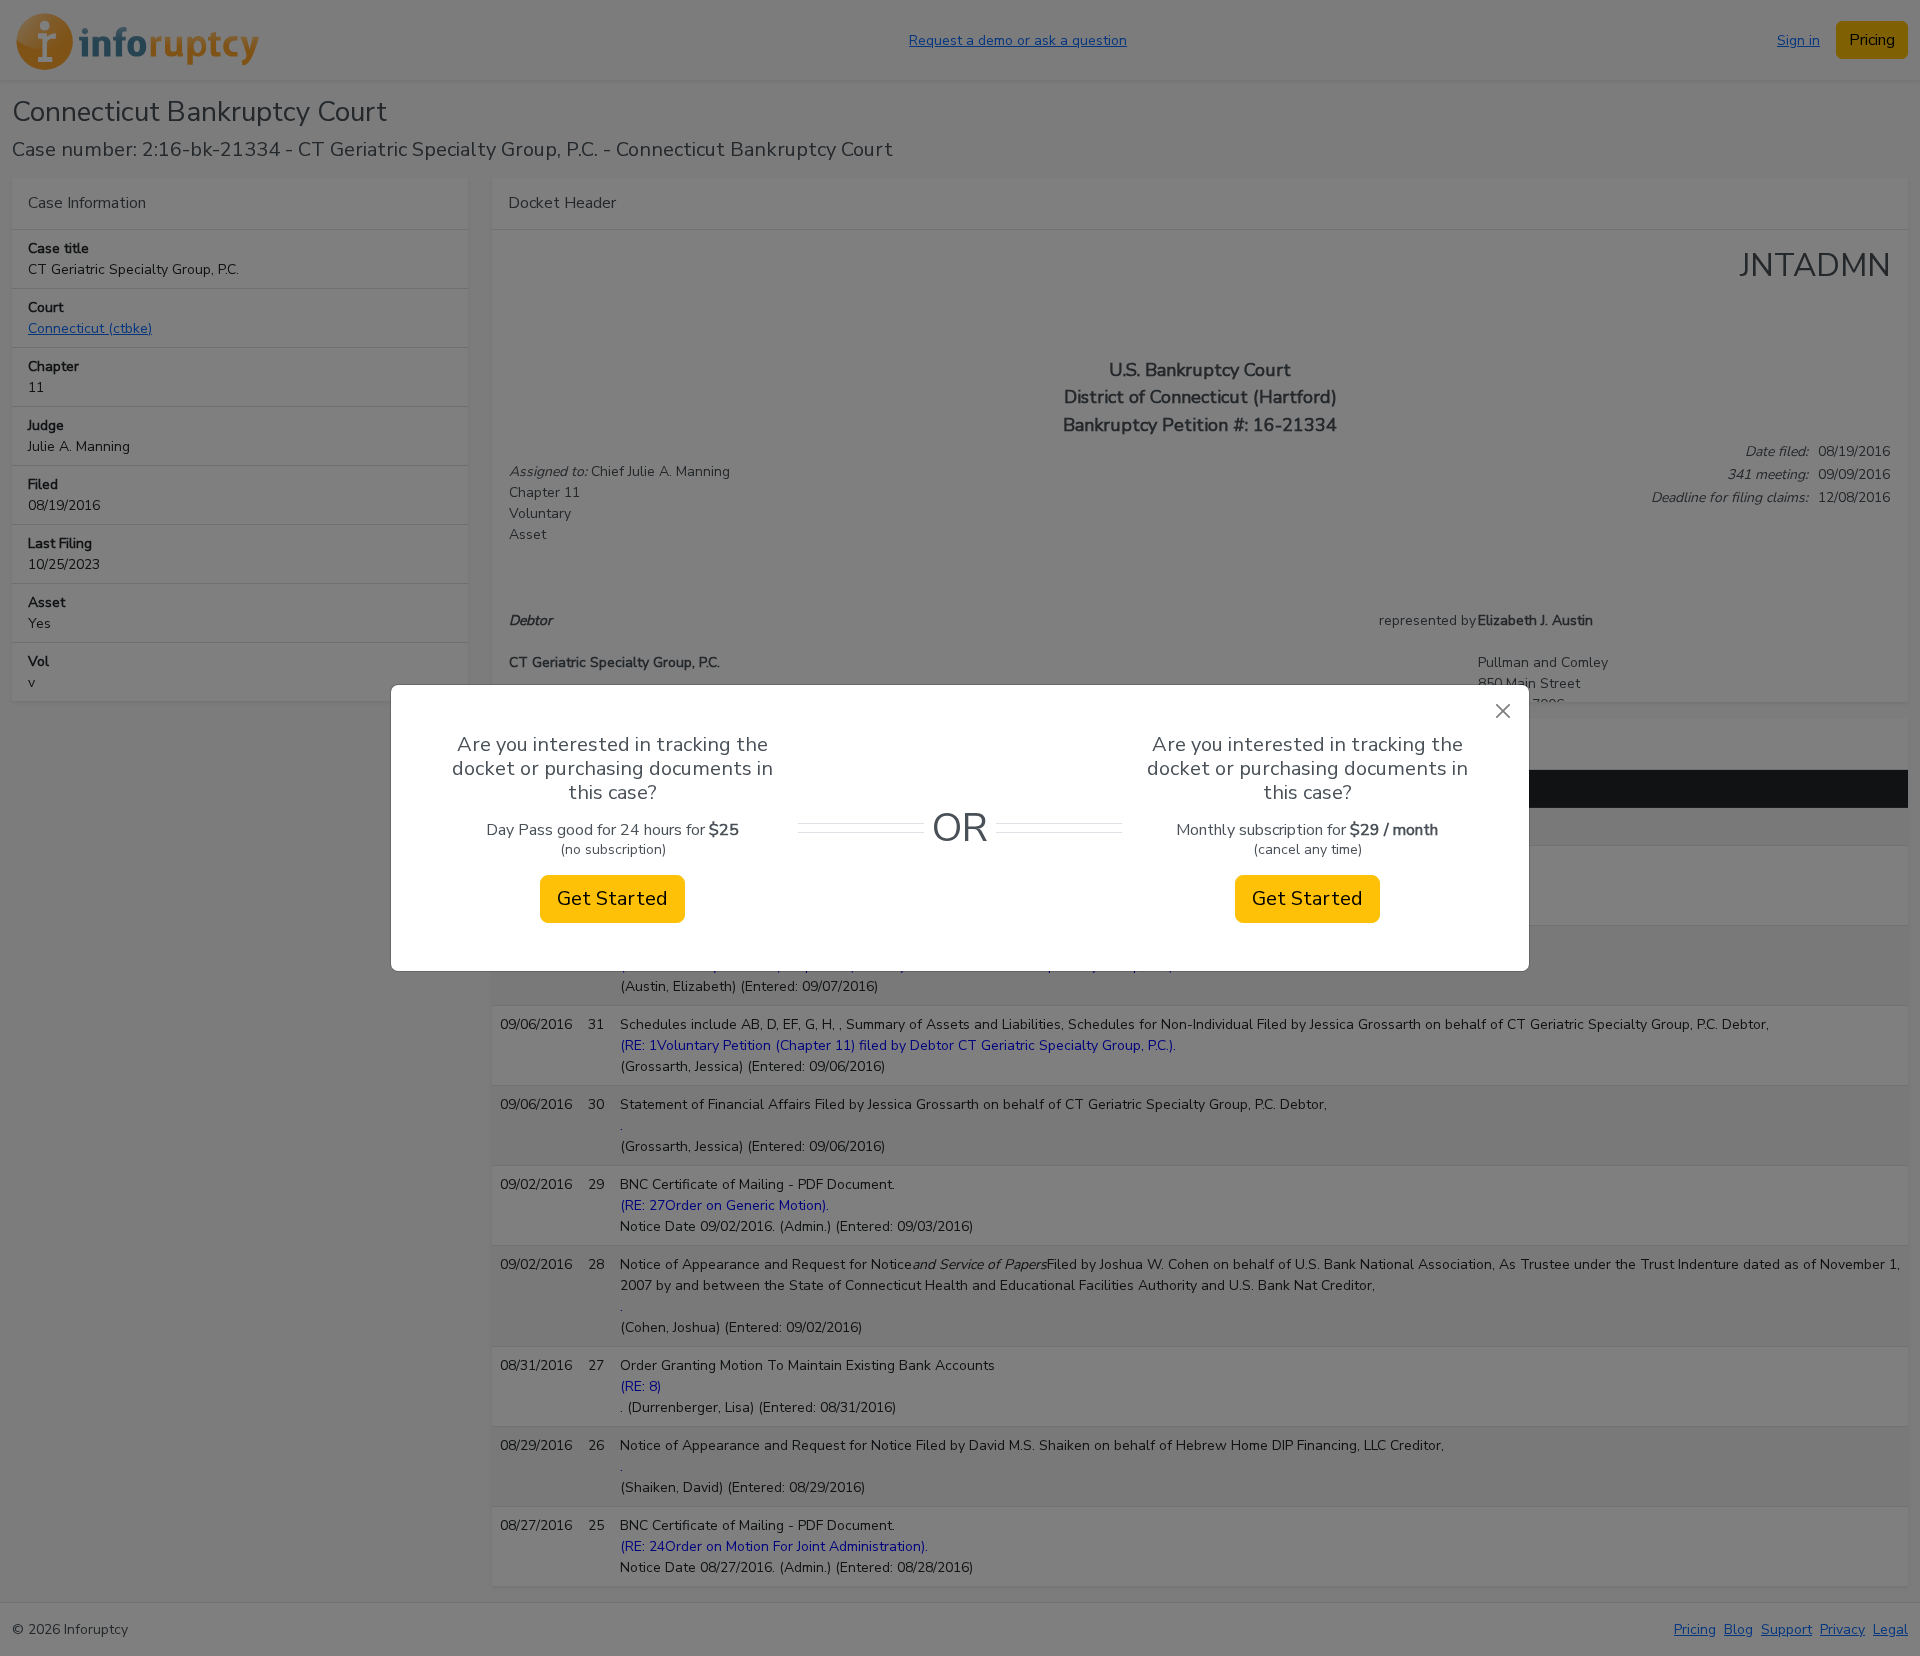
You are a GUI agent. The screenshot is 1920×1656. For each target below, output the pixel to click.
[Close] (1502, 711)
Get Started (612, 898)
